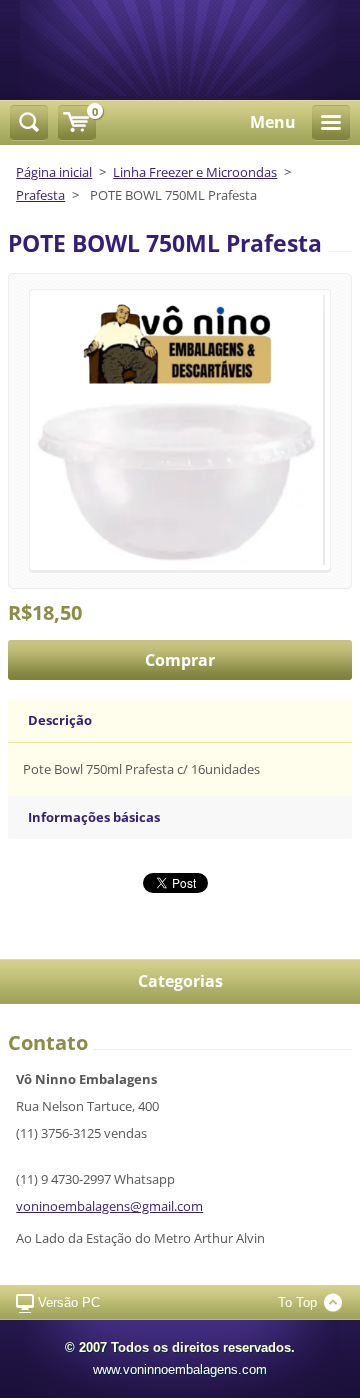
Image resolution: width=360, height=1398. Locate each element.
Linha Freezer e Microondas (195, 172)
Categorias (180, 981)
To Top (297, 1302)
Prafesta (40, 195)
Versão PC (69, 1302)
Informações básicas (94, 817)
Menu (273, 122)
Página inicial (54, 172)
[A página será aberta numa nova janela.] (180, 429)
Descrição (60, 720)
